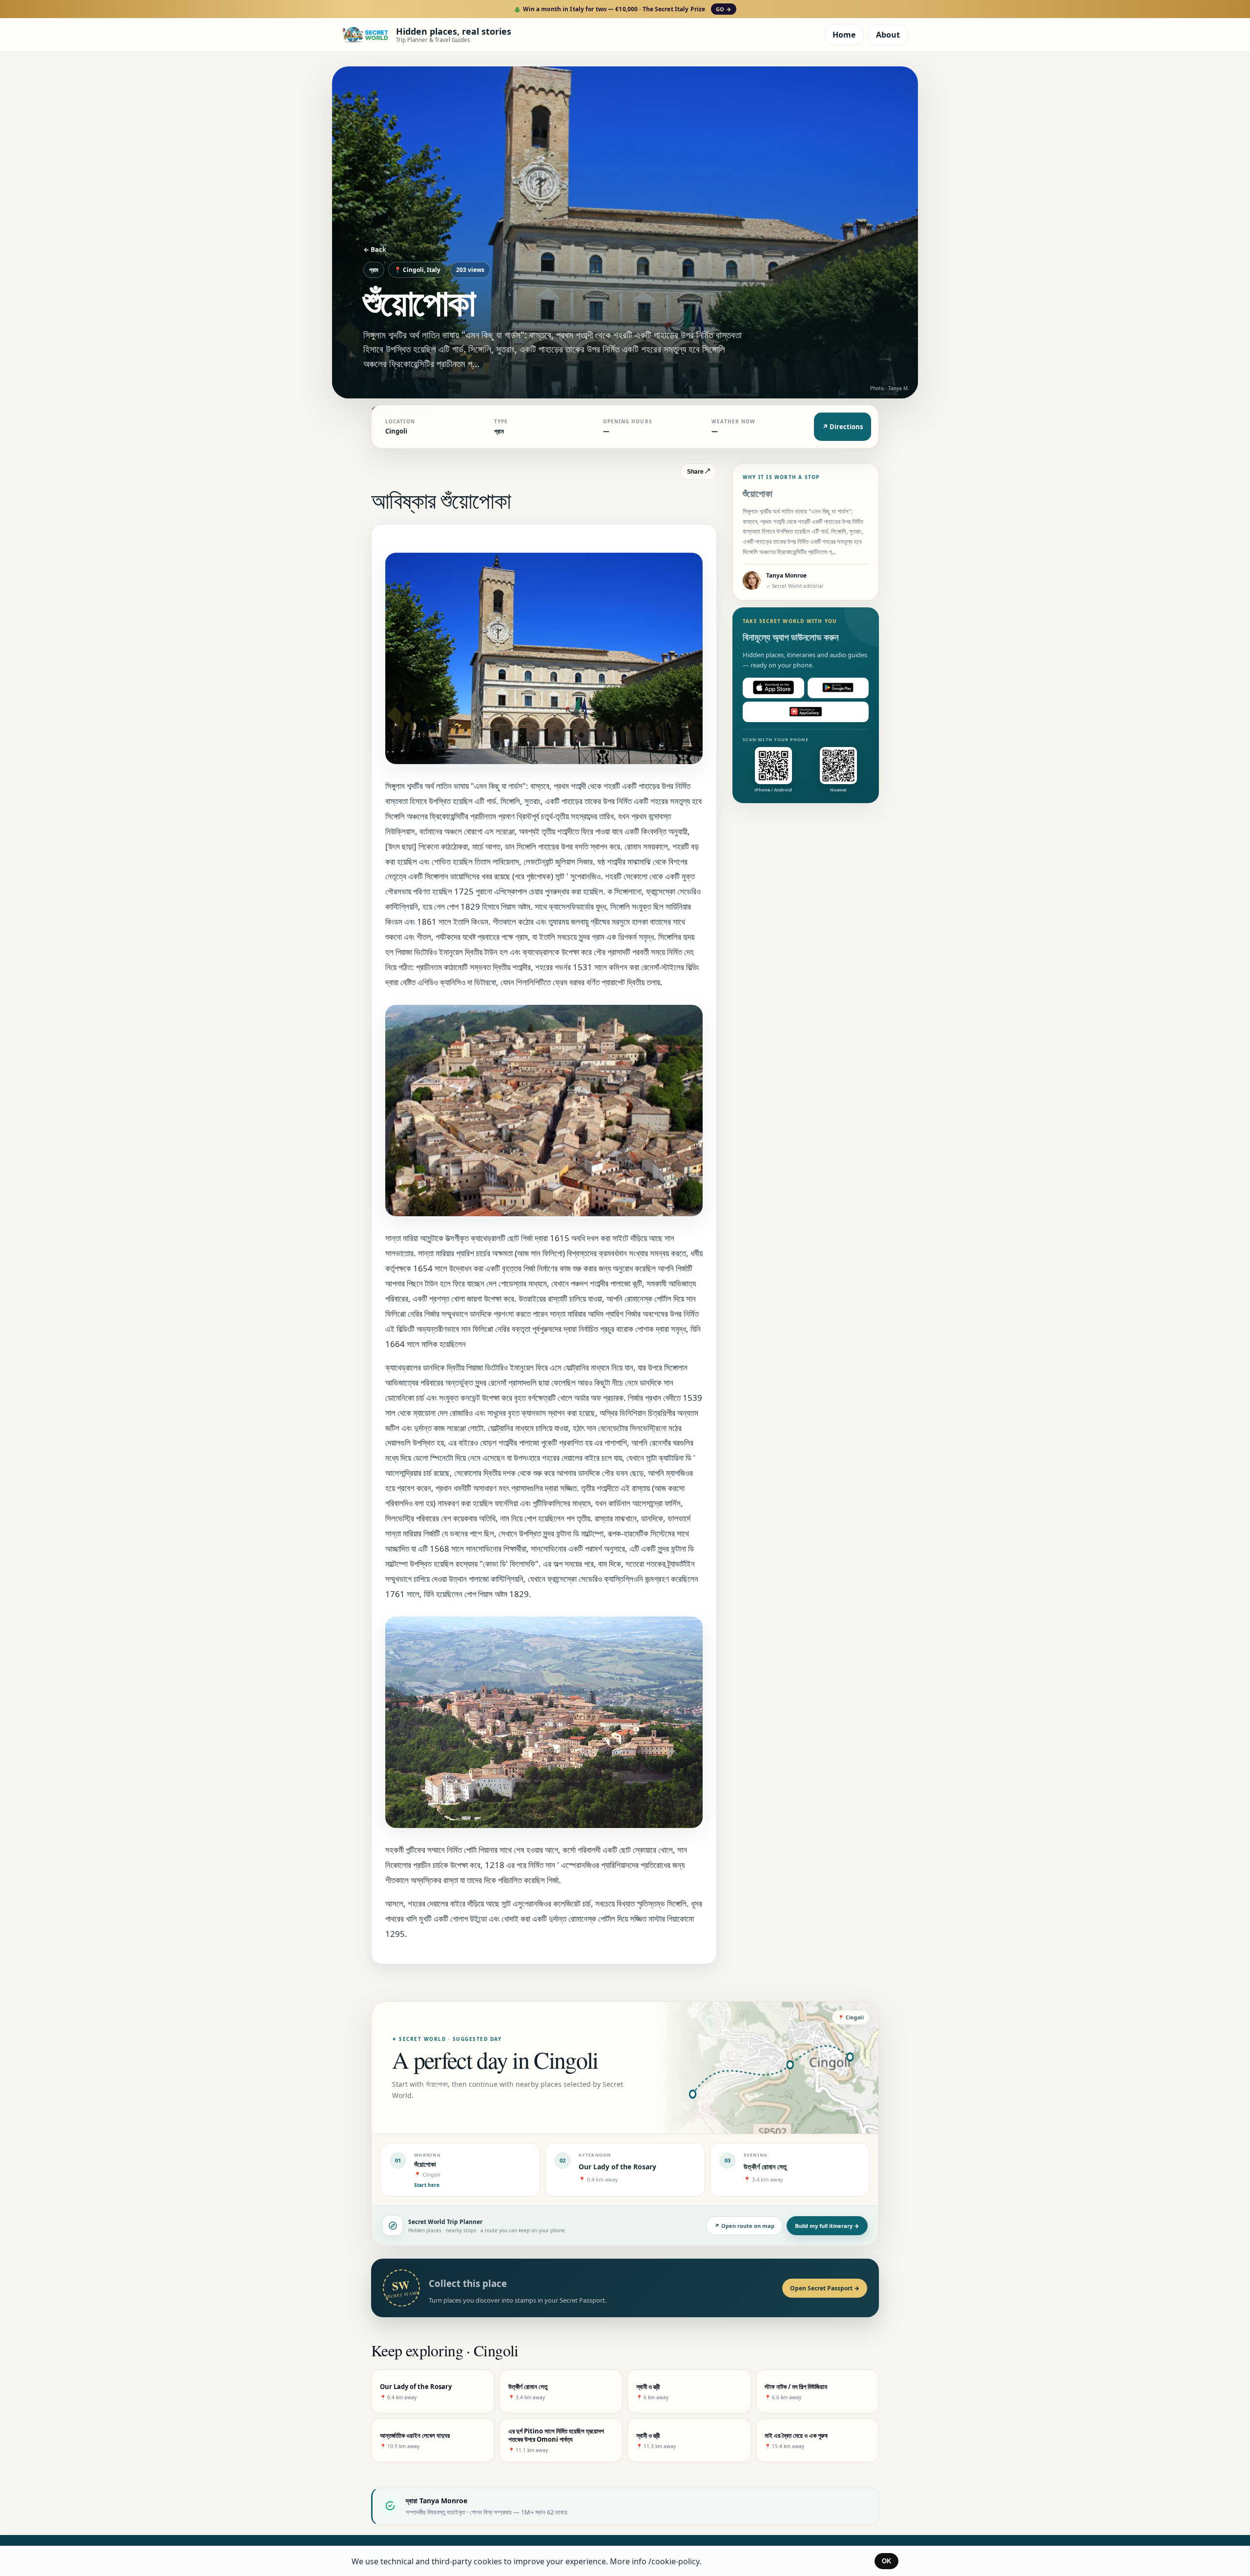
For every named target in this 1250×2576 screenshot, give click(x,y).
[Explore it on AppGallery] (806, 711)
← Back (375, 249)
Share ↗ (698, 472)
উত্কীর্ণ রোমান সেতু (765, 2167)
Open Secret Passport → (825, 2288)
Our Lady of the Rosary (617, 2167)
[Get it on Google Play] (838, 687)
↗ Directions (843, 427)
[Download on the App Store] (773, 687)
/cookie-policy (674, 2561)
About (888, 35)
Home (844, 35)
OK (886, 2561)
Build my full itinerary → (827, 2226)
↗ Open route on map (744, 2226)
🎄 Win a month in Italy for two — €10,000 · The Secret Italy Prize (622, 9)
